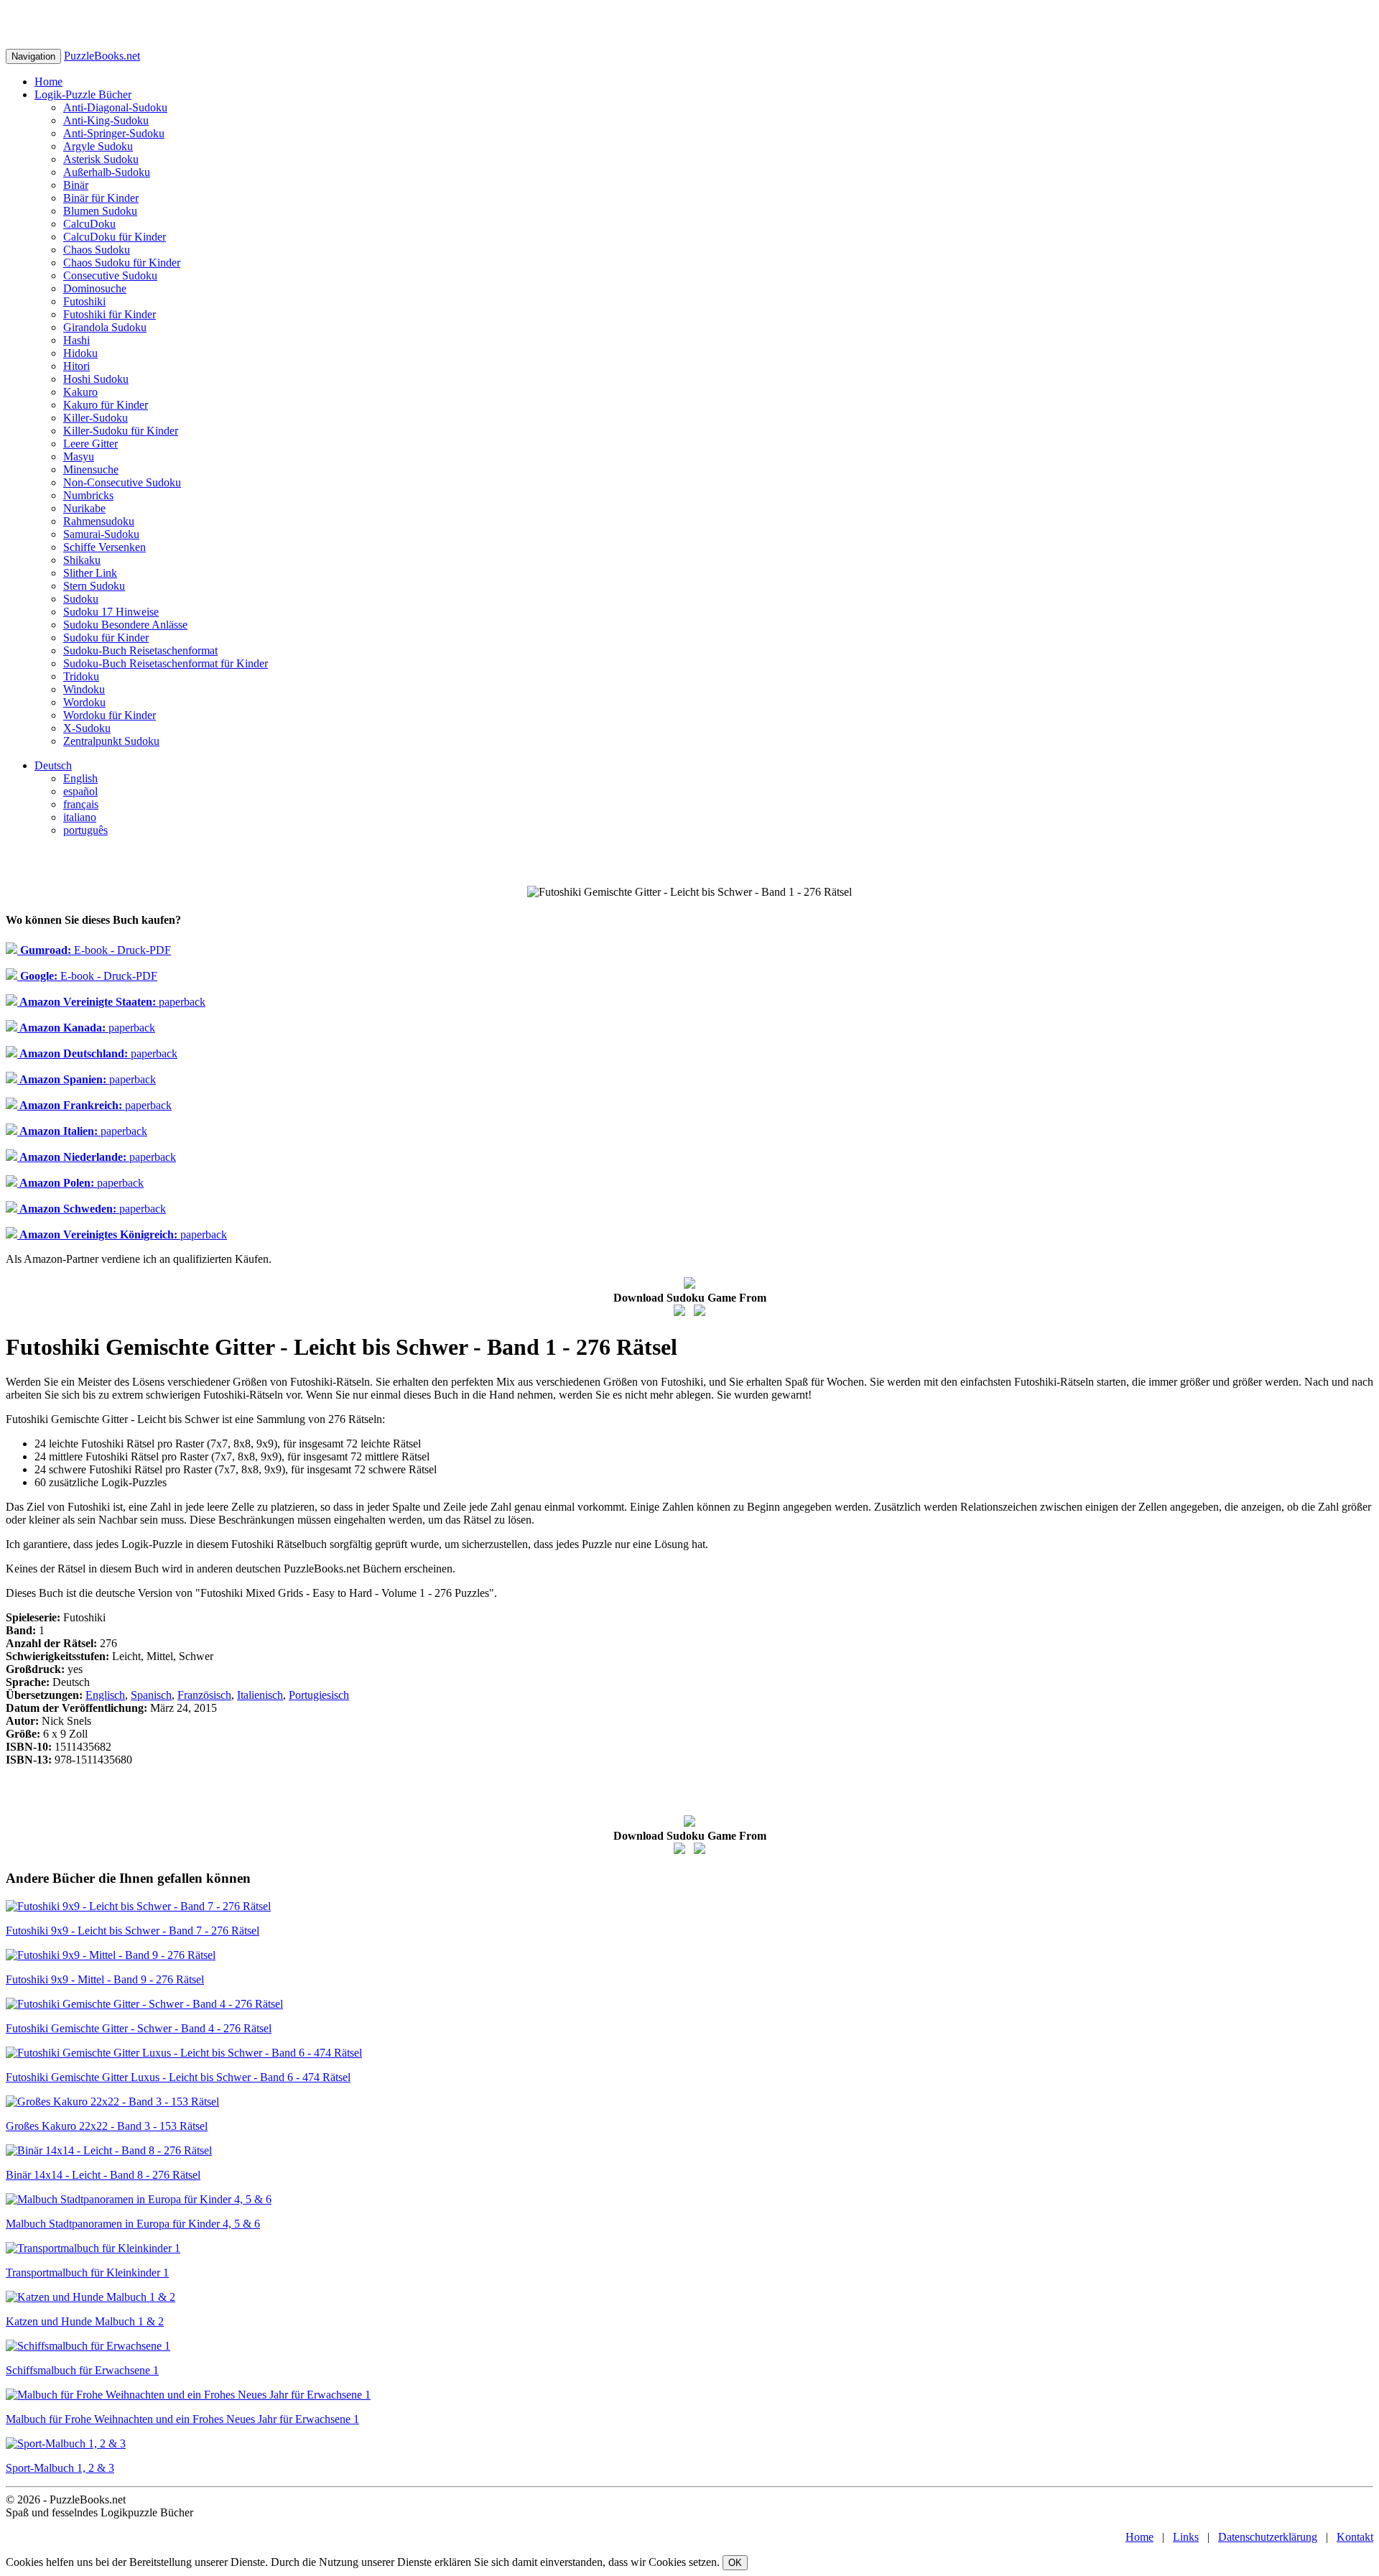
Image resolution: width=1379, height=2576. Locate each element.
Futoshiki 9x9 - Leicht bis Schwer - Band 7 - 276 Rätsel (133, 1931)
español (80, 791)
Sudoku (81, 599)
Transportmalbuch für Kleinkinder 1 (87, 2272)
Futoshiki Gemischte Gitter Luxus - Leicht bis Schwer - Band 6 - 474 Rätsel (178, 2077)
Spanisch (151, 1695)
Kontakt (1355, 2537)
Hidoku (80, 353)
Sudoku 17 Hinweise (111, 612)
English (80, 778)
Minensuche (91, 469)
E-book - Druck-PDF (94, 950)
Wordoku (84, 702)
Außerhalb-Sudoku (107, 172)
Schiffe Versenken (105, 547)
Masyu (79, 457)
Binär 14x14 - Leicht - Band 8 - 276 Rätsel (103, 2175)
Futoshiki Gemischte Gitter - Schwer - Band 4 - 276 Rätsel (139, 2028)
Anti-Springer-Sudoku (114, 133)
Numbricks (88, 495)
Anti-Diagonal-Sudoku (115, 107)
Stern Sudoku (94, 586)
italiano (80, 817)
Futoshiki (84, 301)
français (81, 804)
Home (48, 82)
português (85, 830)
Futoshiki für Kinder (110, 314)
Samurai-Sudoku (101, 534)
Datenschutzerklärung (1268, 2537)
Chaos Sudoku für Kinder (122, 263)
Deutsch (53, 765)
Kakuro (80, 392)
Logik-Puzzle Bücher (83, 94)
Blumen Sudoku (100, 211)
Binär (76, 185)
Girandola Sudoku (105, 327)
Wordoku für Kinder (110, 715)
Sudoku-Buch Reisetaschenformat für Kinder (166, 663)
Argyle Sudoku (98, 146)
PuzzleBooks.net (102, 56)
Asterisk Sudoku (101, 159)
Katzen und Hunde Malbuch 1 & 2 (85, 2321)
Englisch (105, 1695)
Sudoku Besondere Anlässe (125, 625)
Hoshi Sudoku (96, 379)
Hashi (76, 340)
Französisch (204, 1695)
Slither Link (90, 573)
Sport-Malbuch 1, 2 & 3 (60, 2468)
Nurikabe (84, 508)
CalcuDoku (89, 224)
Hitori (76, 366)
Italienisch (260, 1695)
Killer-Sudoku (96, 418)
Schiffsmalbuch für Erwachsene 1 (82, 2370)
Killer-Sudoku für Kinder (121, 431)
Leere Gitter (90, 444)
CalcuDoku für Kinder (115, 237)
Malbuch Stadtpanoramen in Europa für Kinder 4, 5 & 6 (133, 2224)
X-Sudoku (87, 728)
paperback (111, 1002)
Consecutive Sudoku (110, 275)
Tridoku (81, 676)
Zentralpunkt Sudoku (111, 741)
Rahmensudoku (99, 521)
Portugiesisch (319, 1695)
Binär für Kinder (101, 198)
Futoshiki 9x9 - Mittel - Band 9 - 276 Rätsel (105, 1979)
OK (735, 2563)
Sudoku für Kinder (106, 638)
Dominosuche (95, 288)
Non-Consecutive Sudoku (122, 482)
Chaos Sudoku (97, 250)
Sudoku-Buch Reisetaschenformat (140, 650)
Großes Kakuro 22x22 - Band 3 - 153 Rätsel (107, 2126)
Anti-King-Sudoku (106, 120)
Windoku (84, 689)
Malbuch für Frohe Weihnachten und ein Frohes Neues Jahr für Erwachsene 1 (182, 2419)
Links (1186, 2537)
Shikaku (82, 560)
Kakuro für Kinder (106, 405)
